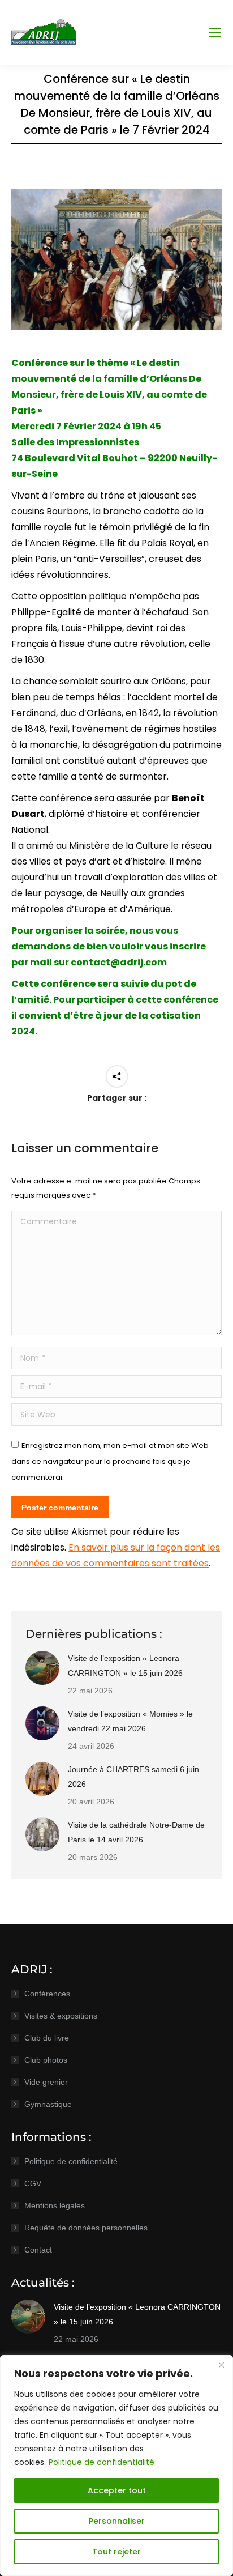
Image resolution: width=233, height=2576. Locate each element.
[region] (116, 2466)
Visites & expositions (61, 2016)
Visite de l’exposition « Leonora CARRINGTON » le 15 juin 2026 (125, 1666)
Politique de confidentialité (102, 2462)
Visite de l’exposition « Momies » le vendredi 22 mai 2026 (130, 1721)
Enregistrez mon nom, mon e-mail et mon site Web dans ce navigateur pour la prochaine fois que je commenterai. (110, 1461)
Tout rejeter (116, 2552)
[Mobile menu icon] (215, 32)
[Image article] (42, 1668)
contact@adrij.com (119, 962)
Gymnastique (48, 2104)
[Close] (221, 2365)
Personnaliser (117, 2521)
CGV (33, 2183)
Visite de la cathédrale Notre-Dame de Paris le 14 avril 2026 (136, 1832)
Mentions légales (55, 2205)
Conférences (47, 1994)
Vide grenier (46, 2082)
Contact (38, 2250)
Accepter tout (117, 2490)
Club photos (46, 2060)
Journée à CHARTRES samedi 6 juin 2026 (133, 1777)
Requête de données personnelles (86, 2228)
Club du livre (47, 2038)
